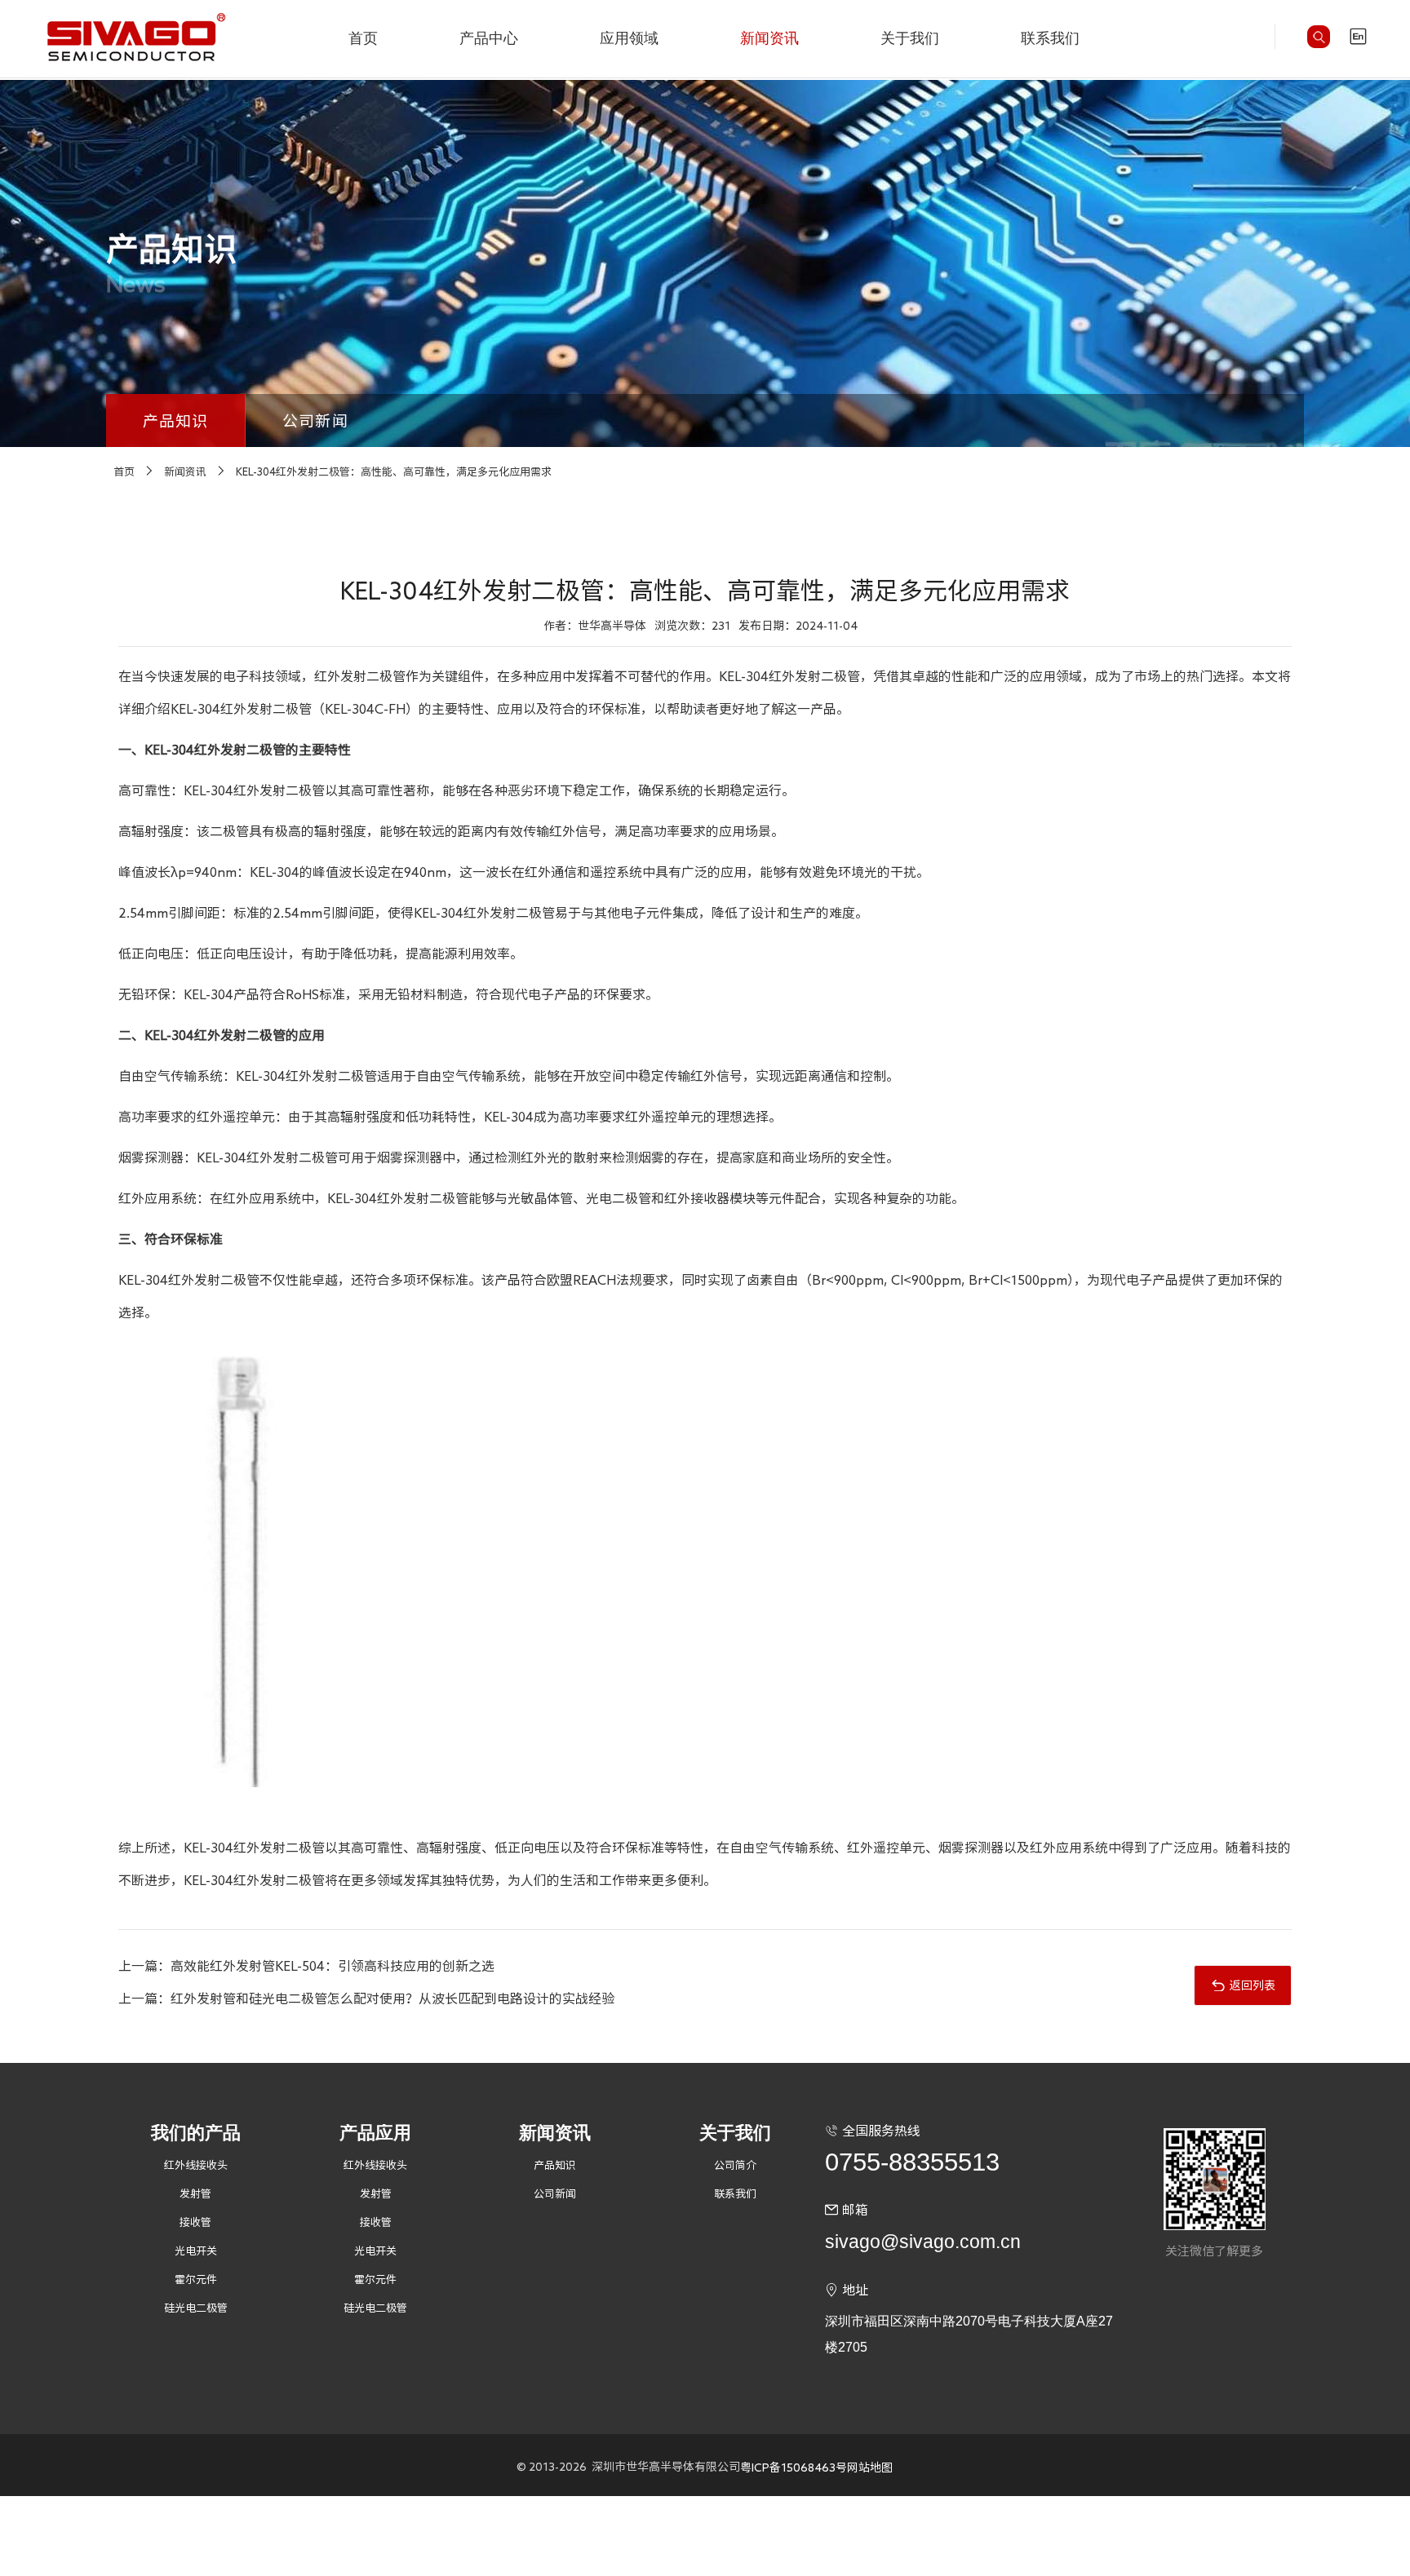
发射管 (195, 2194)
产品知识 (176, 420)
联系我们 (1050, 38)
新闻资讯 (769, 38)
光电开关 (196, 2251)
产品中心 (489, 38)
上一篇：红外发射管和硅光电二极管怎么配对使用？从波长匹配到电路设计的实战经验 (366, 1998)
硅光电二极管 (196, 2308)
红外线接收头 (196, 2165)
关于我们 (910, 38)
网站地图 (870, 2468)
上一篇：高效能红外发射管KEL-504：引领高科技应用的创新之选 (306, 1966)
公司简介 (735, 2165)
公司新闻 (315, 420)
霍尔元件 (196, 2279)
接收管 (195, 2222)
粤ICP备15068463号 (794, 2468)
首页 (363, 38)
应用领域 (629, 38)
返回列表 (1253, 1985)
